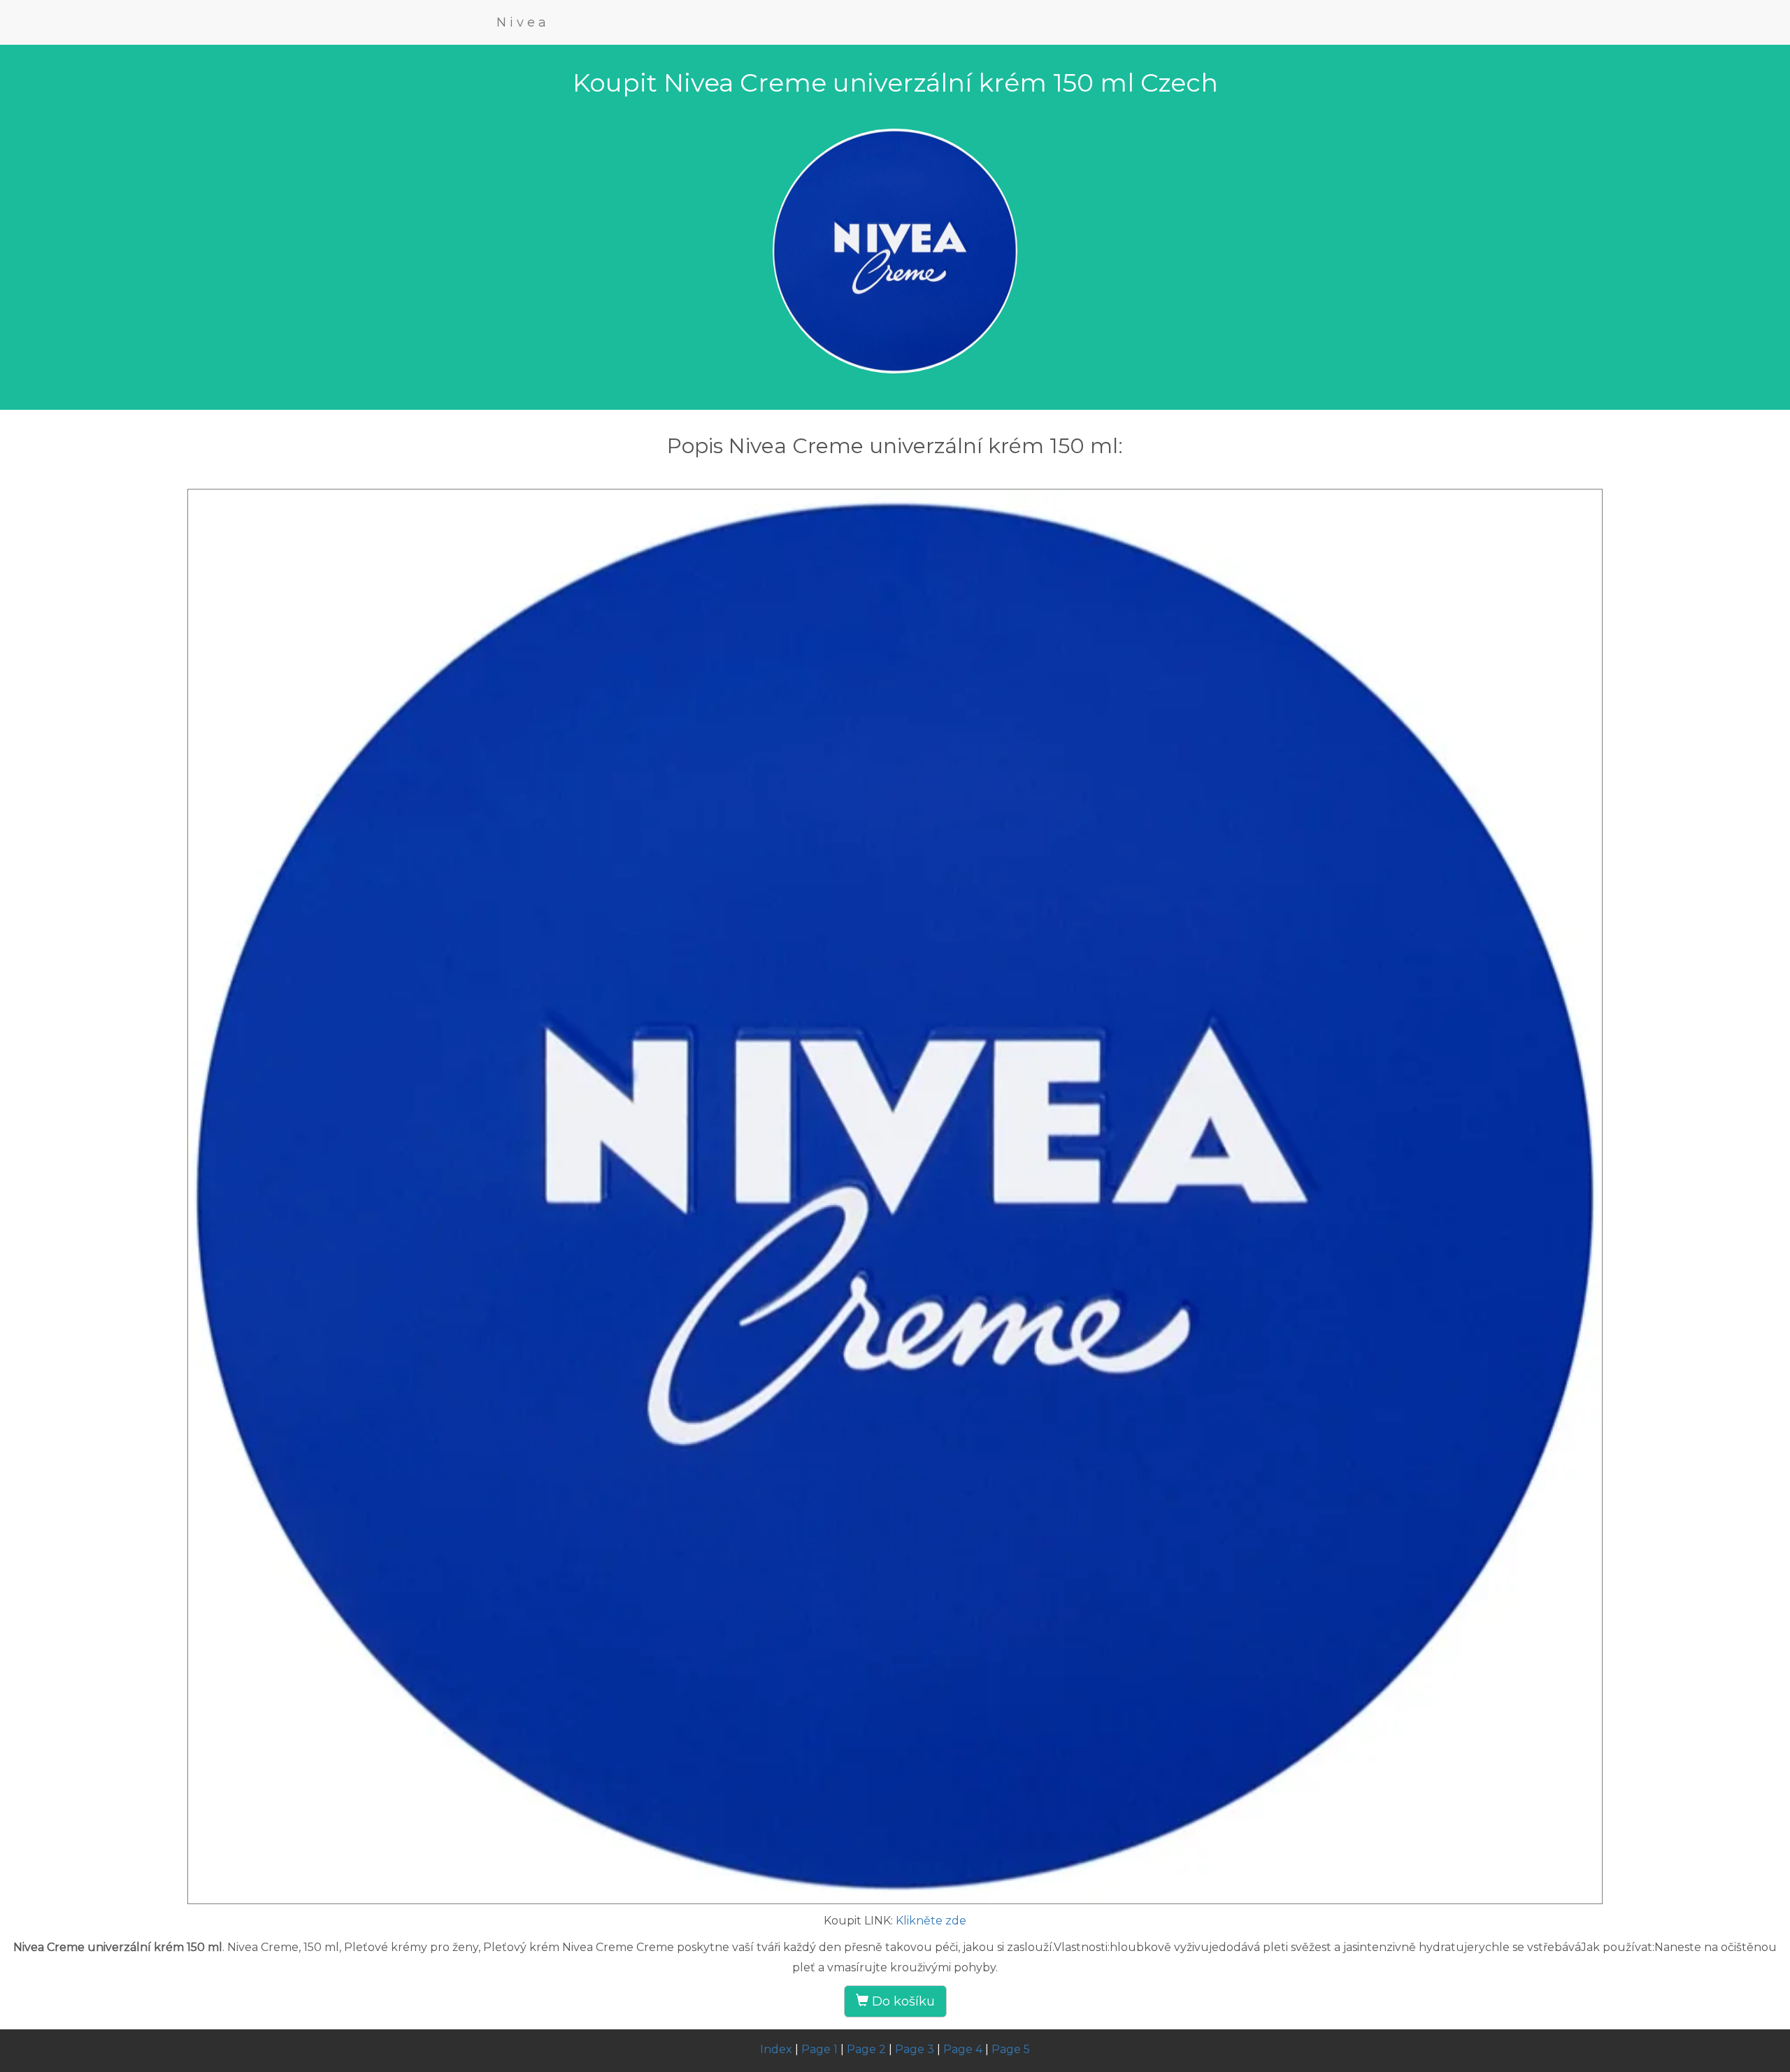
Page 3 (915, 2049)
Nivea (523, 22)
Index (776, 2049)
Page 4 (963, 2049)
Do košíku (902, 2001)
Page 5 (1011, 2049)
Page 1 (819, 2049)
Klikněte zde (931, 1921)
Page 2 (866, 2049)
